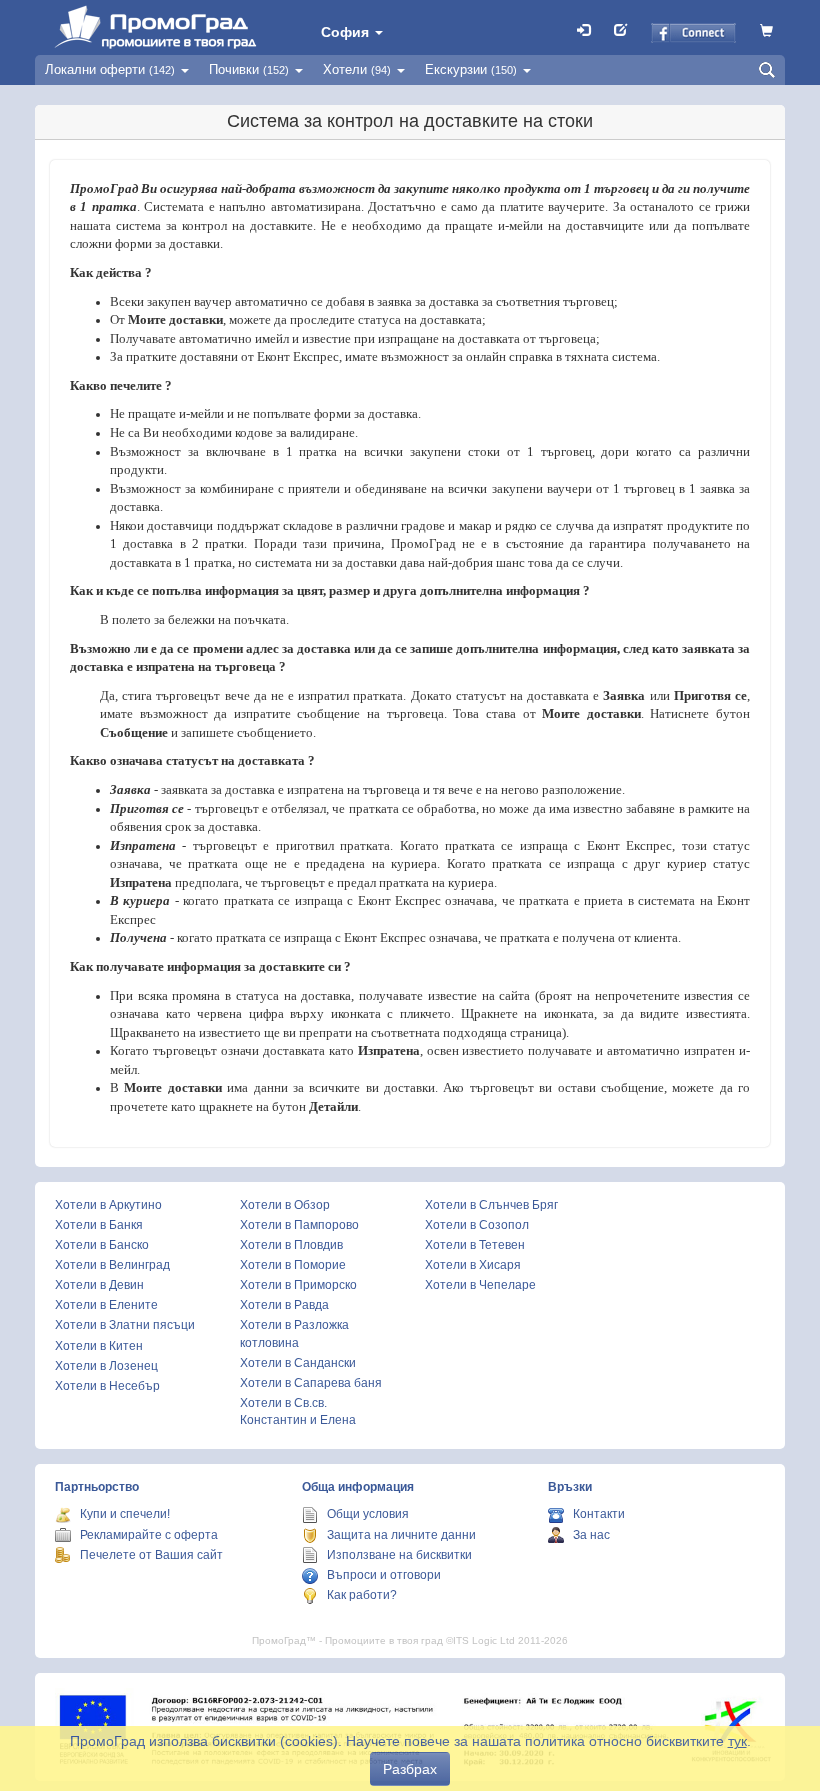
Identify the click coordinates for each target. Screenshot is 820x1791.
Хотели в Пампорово (299, 1225)
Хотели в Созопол (477, 1225)
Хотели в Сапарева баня (311, 1383)
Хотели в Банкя (99, 1225)
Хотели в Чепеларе (480, 1285)
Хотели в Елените (106, 1305)
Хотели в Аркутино (108, 1205)
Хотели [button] (357, 69)
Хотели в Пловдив (291, 1245)
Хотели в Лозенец (106, 1366)
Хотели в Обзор (285, 1205)
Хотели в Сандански (298, 1363)
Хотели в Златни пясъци (125, 1325)
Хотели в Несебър (107, 1386)
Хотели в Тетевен (475, 1245)
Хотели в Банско (102, 1245)
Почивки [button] (249, 69)
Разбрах (410, 1769)
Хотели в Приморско (298, 1285)
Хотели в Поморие (293, 1265)
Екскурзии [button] (471, 69)
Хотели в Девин (99, 1285)
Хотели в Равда (284, 1305)
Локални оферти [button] (110, 69)
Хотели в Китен (99, 1346)
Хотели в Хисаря (473, 1265)
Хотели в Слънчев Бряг (491, 1205)
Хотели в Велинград (112, 1265)
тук (737, 1741)
